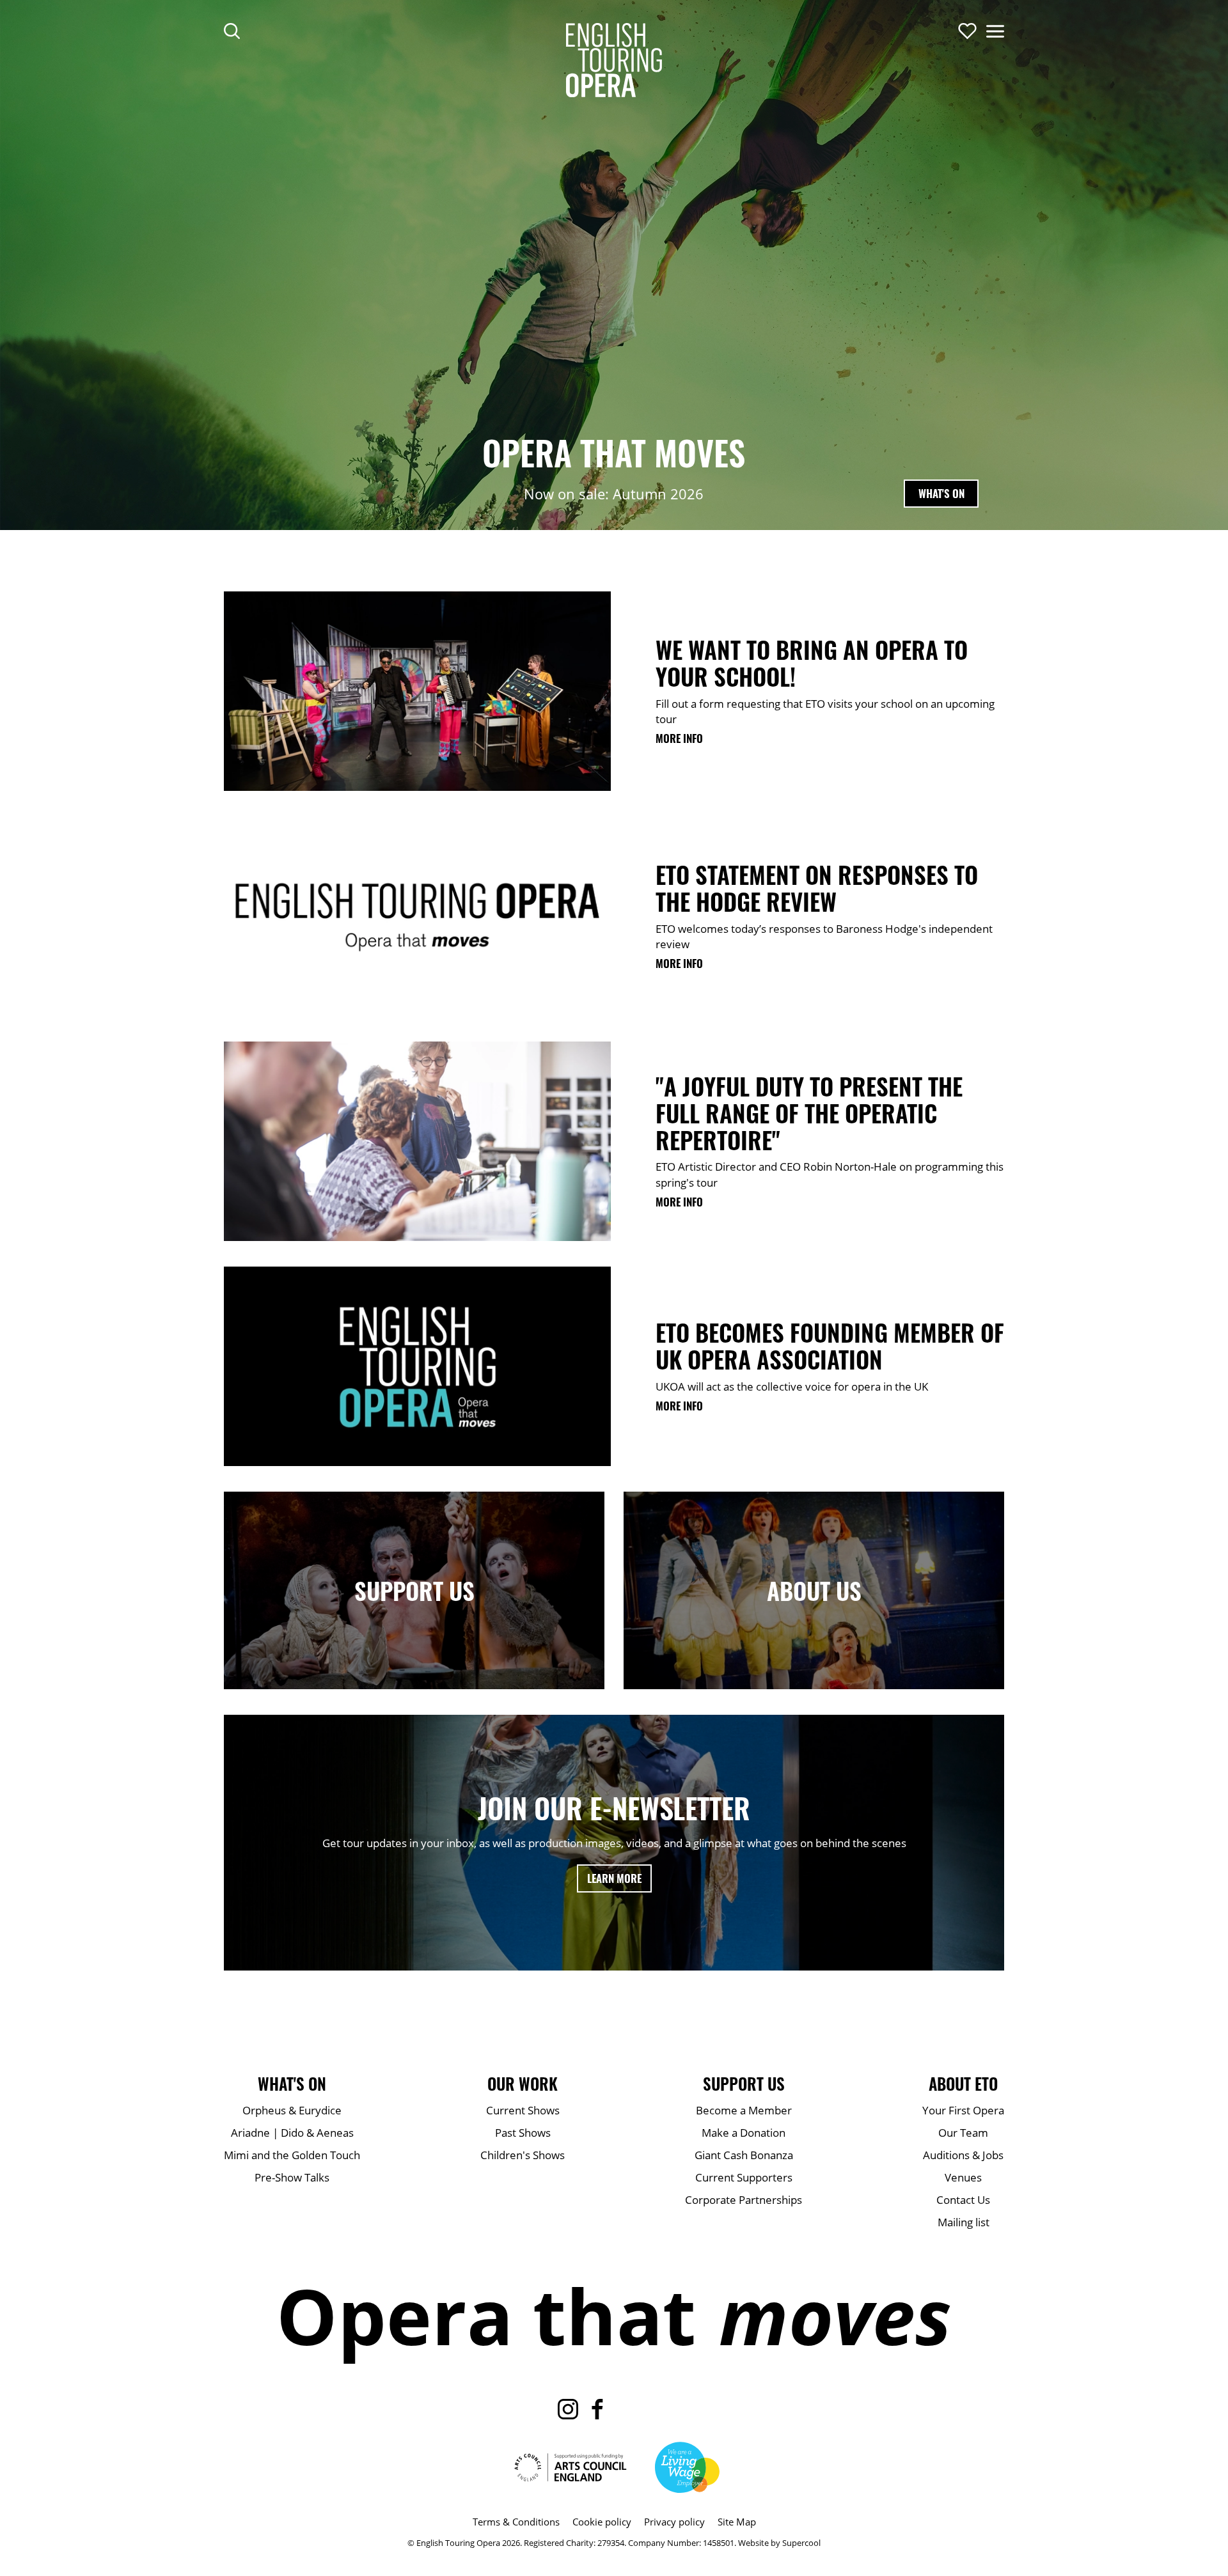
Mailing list (964, 2222)
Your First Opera (963, 2110)
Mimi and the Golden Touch (292, 2155)
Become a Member (744, 2110)
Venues (963, 2177)
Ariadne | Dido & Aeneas (292, 2133)
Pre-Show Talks (292, 2177)
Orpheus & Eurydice (292, 2110)
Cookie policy (602, 2522)
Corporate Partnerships (744, 2200)
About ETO (963, 2084)
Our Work (523, 2084)
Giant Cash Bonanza (744, 2155)
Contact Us (963, 2200)
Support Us (744, 2084)
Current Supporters (744, 2177)
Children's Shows (523, 2155)
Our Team (963, 2133)
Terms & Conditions (516, 2522)
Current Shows (523, 2110)
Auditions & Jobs (963, 2155)
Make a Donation (744, 2133)
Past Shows (523, 2133)
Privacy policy (674, 2522)
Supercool (801, 2543)
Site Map (737, 2522)
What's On (941, 493)
